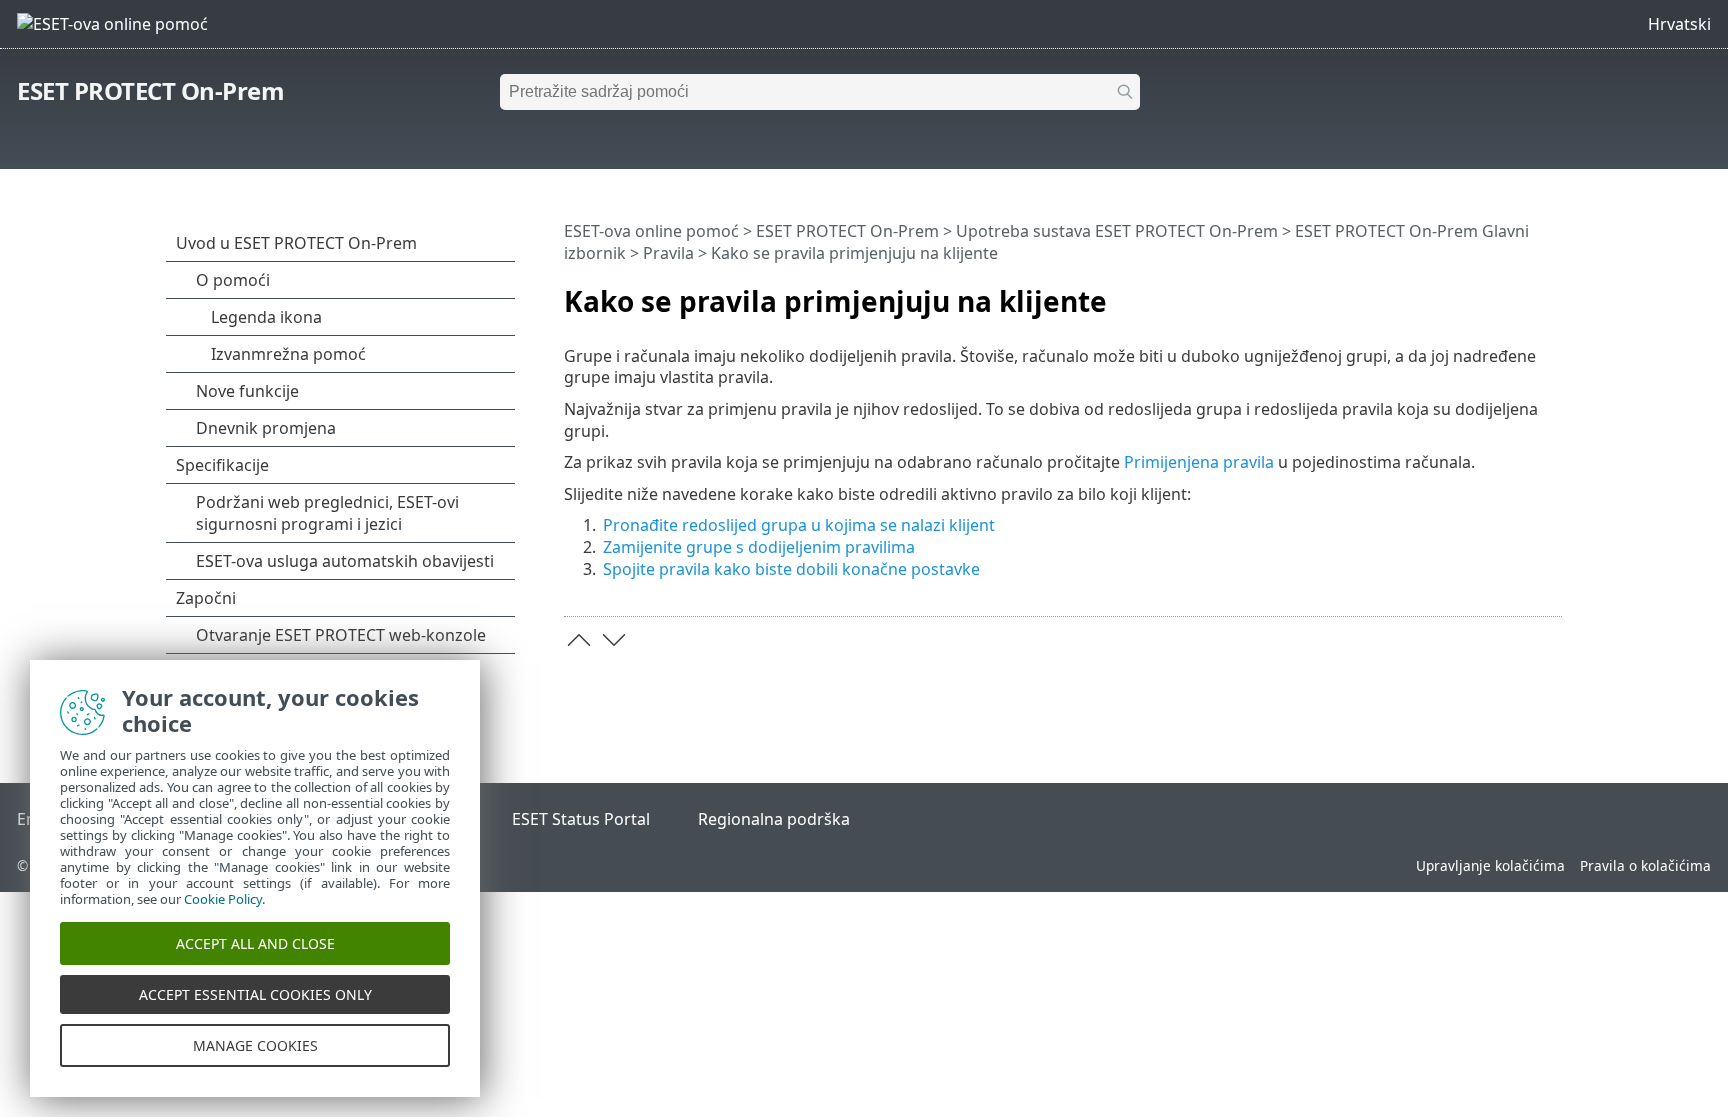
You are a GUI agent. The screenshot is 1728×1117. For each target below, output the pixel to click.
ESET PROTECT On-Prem (150, 90)
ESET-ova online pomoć (651, 231)
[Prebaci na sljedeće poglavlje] (614, 640)
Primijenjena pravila (1199, 462)
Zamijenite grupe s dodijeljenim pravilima (759, 547)
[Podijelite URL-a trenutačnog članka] (1491, 293)
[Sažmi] (1551, 293)
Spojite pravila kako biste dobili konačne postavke (791, 569)
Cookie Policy (223, 899)
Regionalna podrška (774, 819)
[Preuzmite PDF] (1521, 293)
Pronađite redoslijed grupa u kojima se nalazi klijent (799, 525)
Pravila (668, 253)
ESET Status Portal (581, 819)
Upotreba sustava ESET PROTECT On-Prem (1117, 231)
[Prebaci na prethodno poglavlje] (579, 640)
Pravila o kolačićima (1645, 865)
